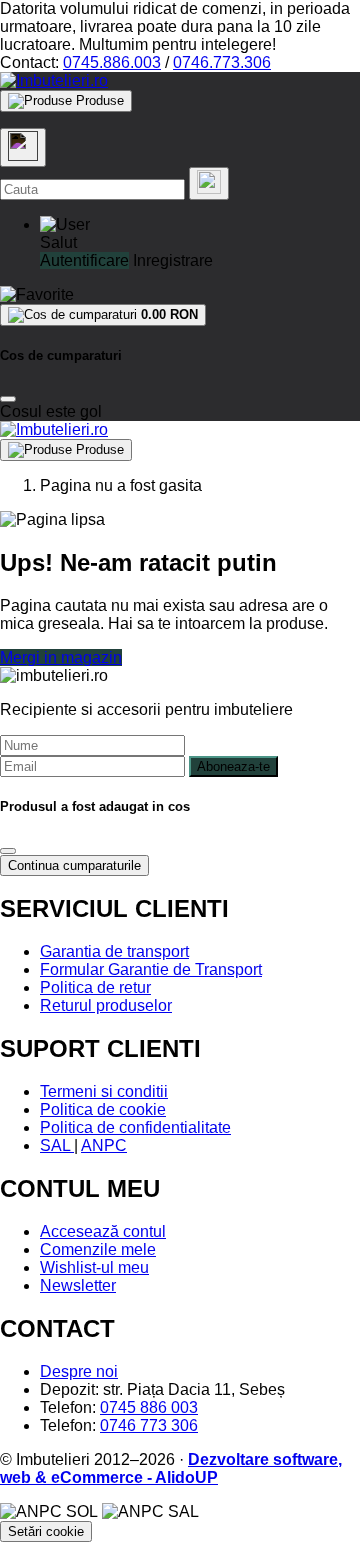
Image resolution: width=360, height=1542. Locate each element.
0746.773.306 (222, 62)
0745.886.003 (112, 62)
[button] (65, 224)
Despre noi (79, 1371)
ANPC (104, 1145)
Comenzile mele (98, 1249)
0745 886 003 (149, 1407)
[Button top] (47, 788)
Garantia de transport (114, 951)
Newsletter (78, 1285)
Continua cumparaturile (74, 865)
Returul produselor (106, 1005)
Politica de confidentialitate (135, 1127)
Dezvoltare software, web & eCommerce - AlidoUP (171, 1468)
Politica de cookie (103, 1109)
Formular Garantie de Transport (151, 969)
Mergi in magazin (61, 657)
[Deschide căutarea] (23, 147)
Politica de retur (95, 987)
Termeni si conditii (104, 1091)
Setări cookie (46, 1531)
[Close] (8, 399)
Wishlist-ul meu (94, 1267)
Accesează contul (103, 1231)
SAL (57, 1145)
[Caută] (209, 183)
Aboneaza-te (233, 766)
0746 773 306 (149, 1425)
